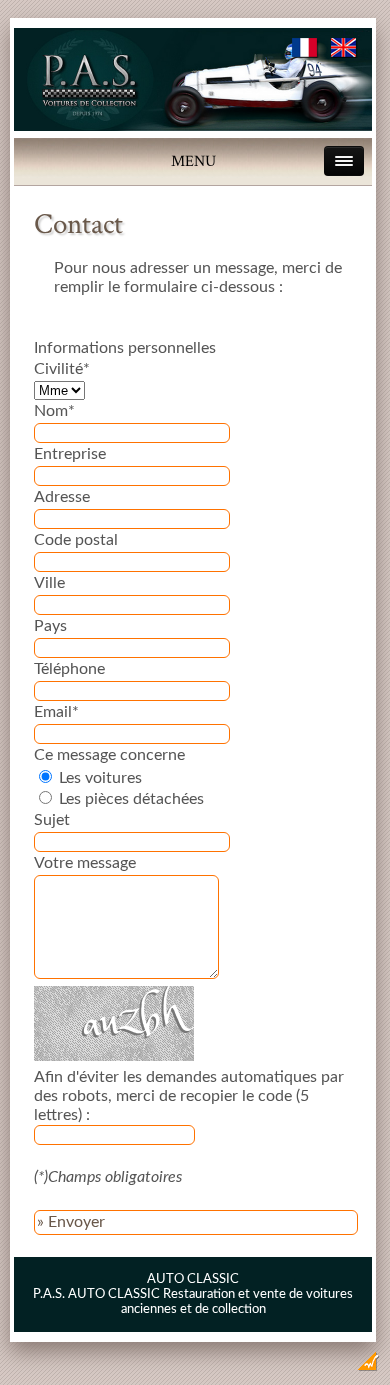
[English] (344, 53)
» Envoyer (71, 1222)
